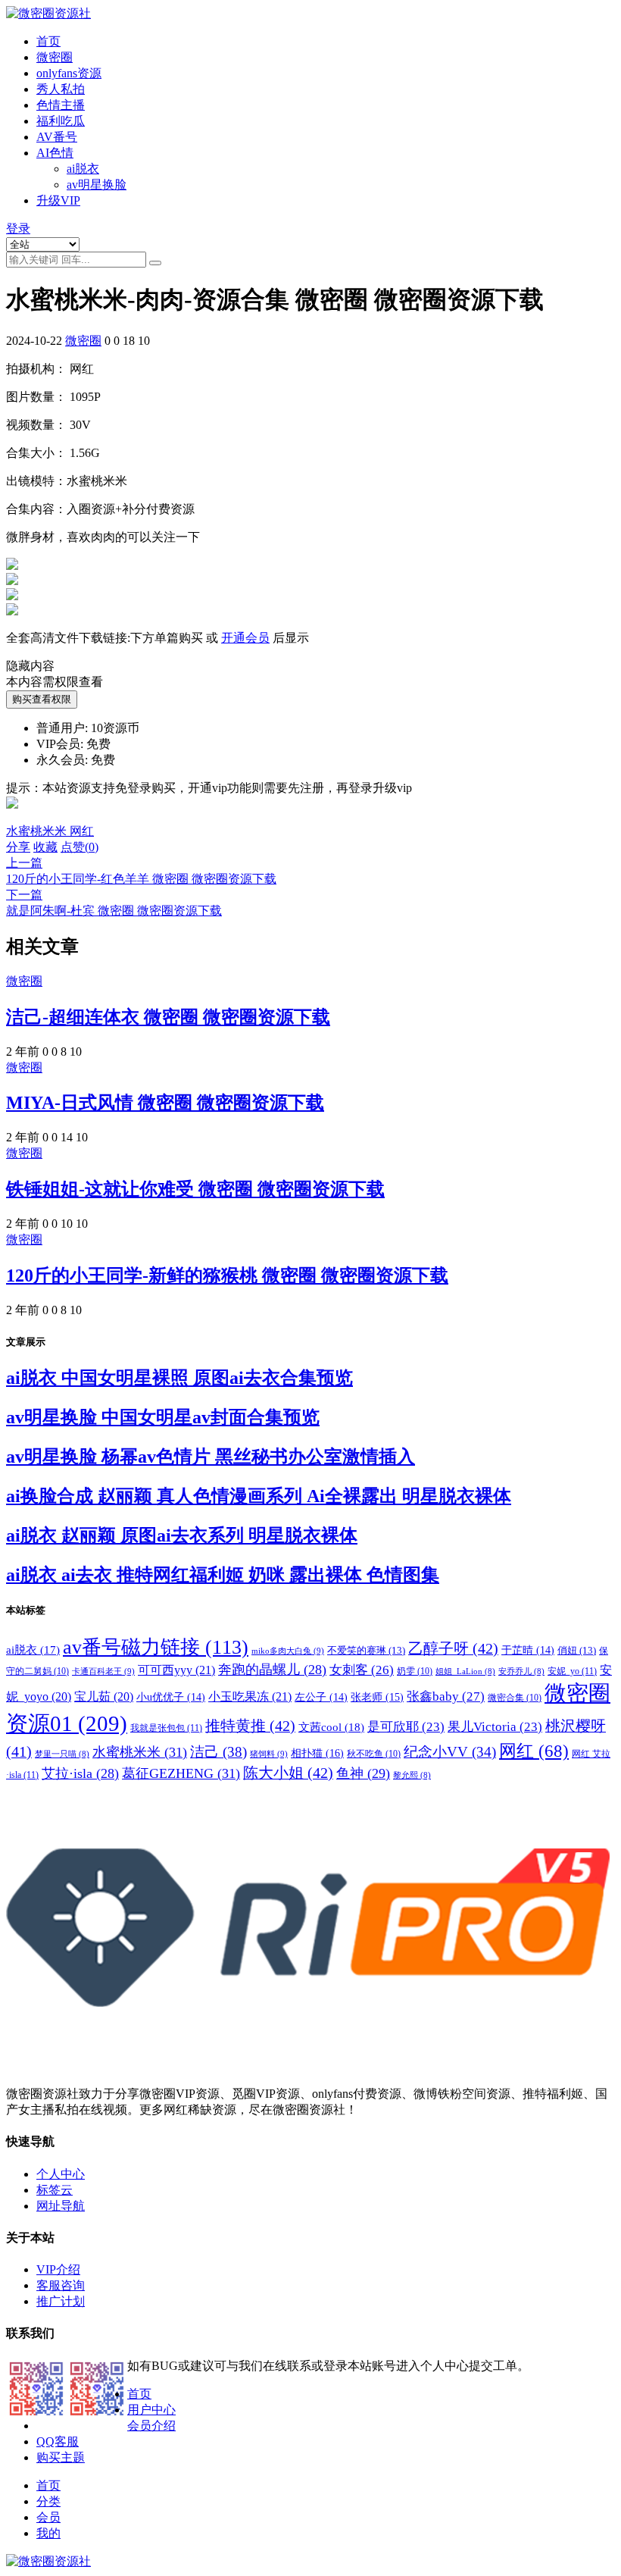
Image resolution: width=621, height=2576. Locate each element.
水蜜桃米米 (140, 1752)
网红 (534, 1751)
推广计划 (61, 2301)
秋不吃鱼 (374, 1754)
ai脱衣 (83, 169)
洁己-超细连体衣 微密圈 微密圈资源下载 (168, 1017)
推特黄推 (250, 1726)
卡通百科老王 (103, 1671)
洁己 (218, 1752)
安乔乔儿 (521, 1671)
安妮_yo (572, 1671)
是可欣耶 (406, 1727)
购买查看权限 (42, 699)
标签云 (55, 2190)
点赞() (80, 847)
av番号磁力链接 (156, 1647)
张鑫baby (446, 1696)
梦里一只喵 (62, 1754)
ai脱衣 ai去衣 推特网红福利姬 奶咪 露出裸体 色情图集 (223, 1575)
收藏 (45, 847)
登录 (18, 228)
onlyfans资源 (69, 73)
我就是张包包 (166, 1728)
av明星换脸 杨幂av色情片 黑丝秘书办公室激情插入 (211, 1457)
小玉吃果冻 (250, 1696)
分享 (18, 847)
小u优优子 (171, 1697)
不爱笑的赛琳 (366, 1650)
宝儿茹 (104, 1696)
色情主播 (61, 105)
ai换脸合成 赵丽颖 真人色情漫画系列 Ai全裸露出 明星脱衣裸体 (259, 1496)
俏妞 (577, 1650)
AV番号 (57, 137)
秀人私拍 (61, 89)
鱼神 (363, 1773)
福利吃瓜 (61, 121)
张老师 (377, 1697)
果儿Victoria (495, 1727)
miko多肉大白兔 (288, 1651)
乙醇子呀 (453, 1648)
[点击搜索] (155, 263)
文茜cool (331, 1727)
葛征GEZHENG (181, 1773)
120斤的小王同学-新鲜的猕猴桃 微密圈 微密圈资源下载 (227, 1275)
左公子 (321, 1697)
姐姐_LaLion (465, 1671)
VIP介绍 (58, 2269)
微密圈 (55, 57)
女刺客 (362, 1670)
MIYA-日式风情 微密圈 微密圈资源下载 (165, 1103)
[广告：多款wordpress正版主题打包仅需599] (12, 817)
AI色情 (55, 153)
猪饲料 (269, 1754)
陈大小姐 (288, 1773)
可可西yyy (176, 1670)
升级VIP (58, 200)
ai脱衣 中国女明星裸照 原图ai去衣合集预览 (179, 1378)
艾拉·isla (80, 1773)
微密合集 (515, 1698)
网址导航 (61, 2206)
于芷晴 (528, 1650)
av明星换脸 (97, 185)
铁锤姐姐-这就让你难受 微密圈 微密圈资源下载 (195, 1189)
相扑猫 (317, 1753)
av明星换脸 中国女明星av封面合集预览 (163, 1417)
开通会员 (245, 638)
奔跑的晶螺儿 (272, 1670)
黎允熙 (412, 1775)
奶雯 (415, 1671)
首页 (48, 41)
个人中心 (61, 2174)
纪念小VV (450, 1752)
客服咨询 (61, 2285)
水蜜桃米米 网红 (50, 831)
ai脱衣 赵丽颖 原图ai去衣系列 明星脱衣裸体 (182, 1535)
